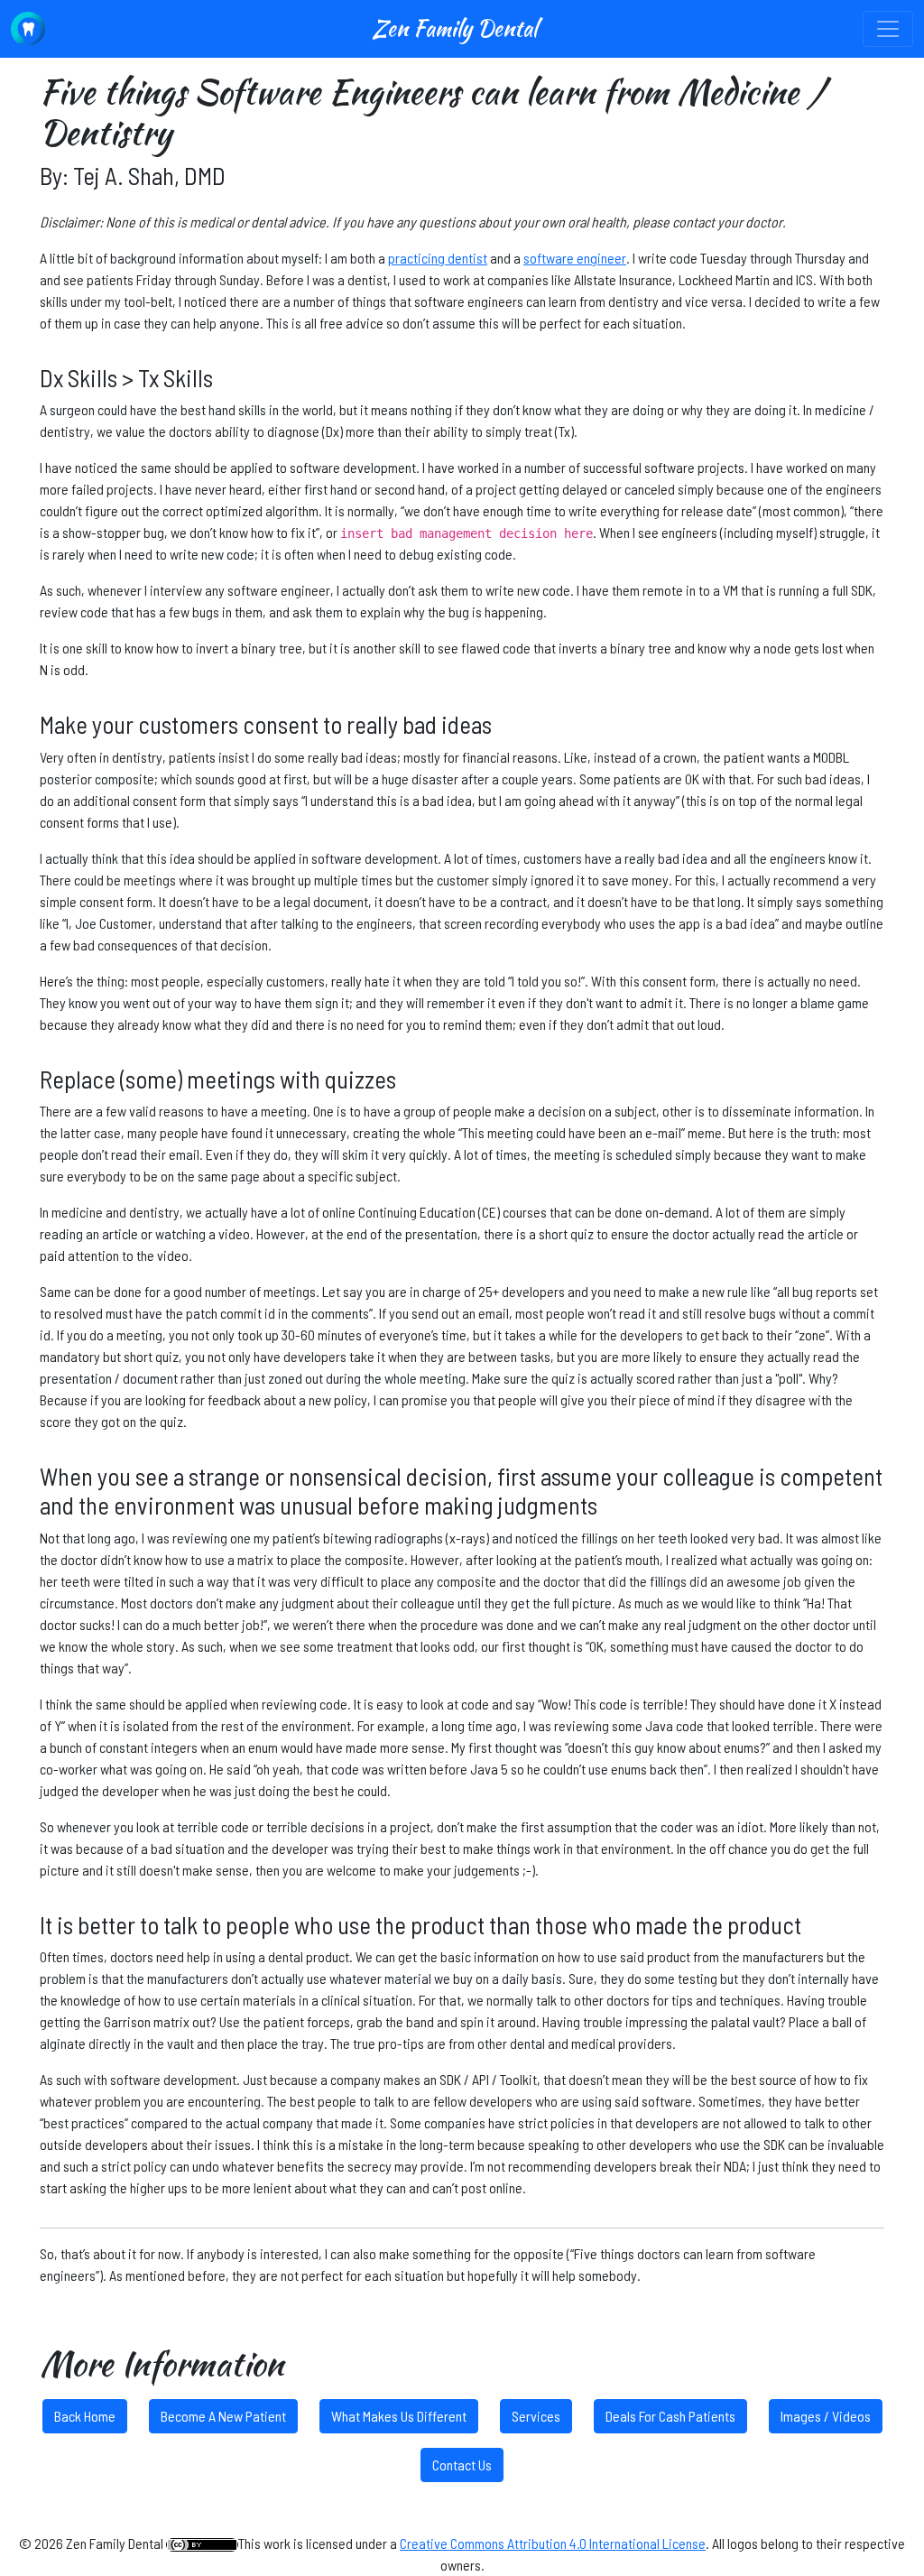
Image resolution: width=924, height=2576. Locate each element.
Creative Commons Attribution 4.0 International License (553, 2543)
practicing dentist (438, 258)
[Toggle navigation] (888, 29)
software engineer (575, 258)
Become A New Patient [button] (223, 2416)
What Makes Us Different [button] (399, 2416)
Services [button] (536, 2416)
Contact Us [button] (462, 2465)
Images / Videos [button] (826, 2416)
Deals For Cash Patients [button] (670, 2416)
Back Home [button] (85, 2416)
